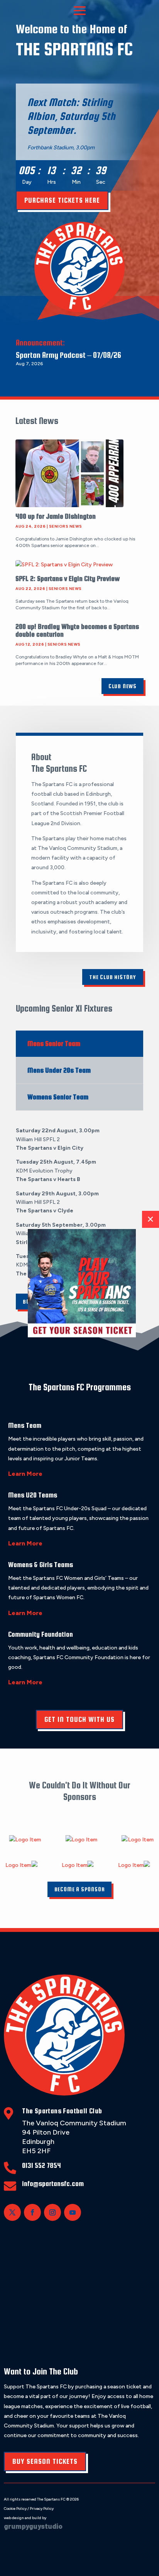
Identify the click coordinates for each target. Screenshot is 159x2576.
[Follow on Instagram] (52, 2212)
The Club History (113, 977)
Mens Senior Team (54, 1044)
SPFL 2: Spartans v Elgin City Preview (68, 579)
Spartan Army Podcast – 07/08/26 (69, 355)
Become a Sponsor (80, 1889)
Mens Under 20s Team (59, 1070)
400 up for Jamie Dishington (56, 516)
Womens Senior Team (58, 1097)
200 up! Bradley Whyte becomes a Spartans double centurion (77, 630)
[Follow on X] (12, 2212)
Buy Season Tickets (45, 2461)
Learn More (25, 1474)
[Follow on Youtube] (73, 2212)
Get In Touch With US (79, 1719)
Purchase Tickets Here (62, 200)
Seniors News (66, 526)
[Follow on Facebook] (32, 2212)
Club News (123, 686)
